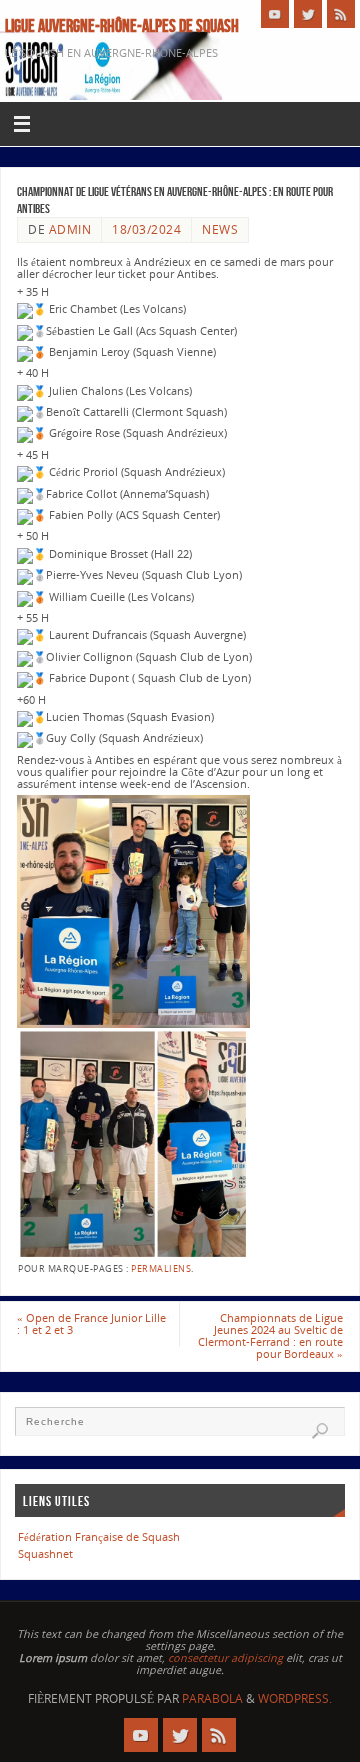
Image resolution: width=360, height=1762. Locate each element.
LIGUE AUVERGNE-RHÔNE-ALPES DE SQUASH (122, 26)
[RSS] (341, 14)
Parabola (212, 1698)
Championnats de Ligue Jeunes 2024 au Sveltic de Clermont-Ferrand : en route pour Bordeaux (270, 1335)
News (220, 229)
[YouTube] (275, 14)
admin (70, 229)
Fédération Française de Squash (99, 1536)
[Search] (320, 1431)
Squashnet (45, 1553)
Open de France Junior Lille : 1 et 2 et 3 (91, 1323)
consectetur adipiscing (225, 1657)
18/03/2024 (146, 229)
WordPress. (295, 1698)
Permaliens (161, 1268)
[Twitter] (308, 14)
